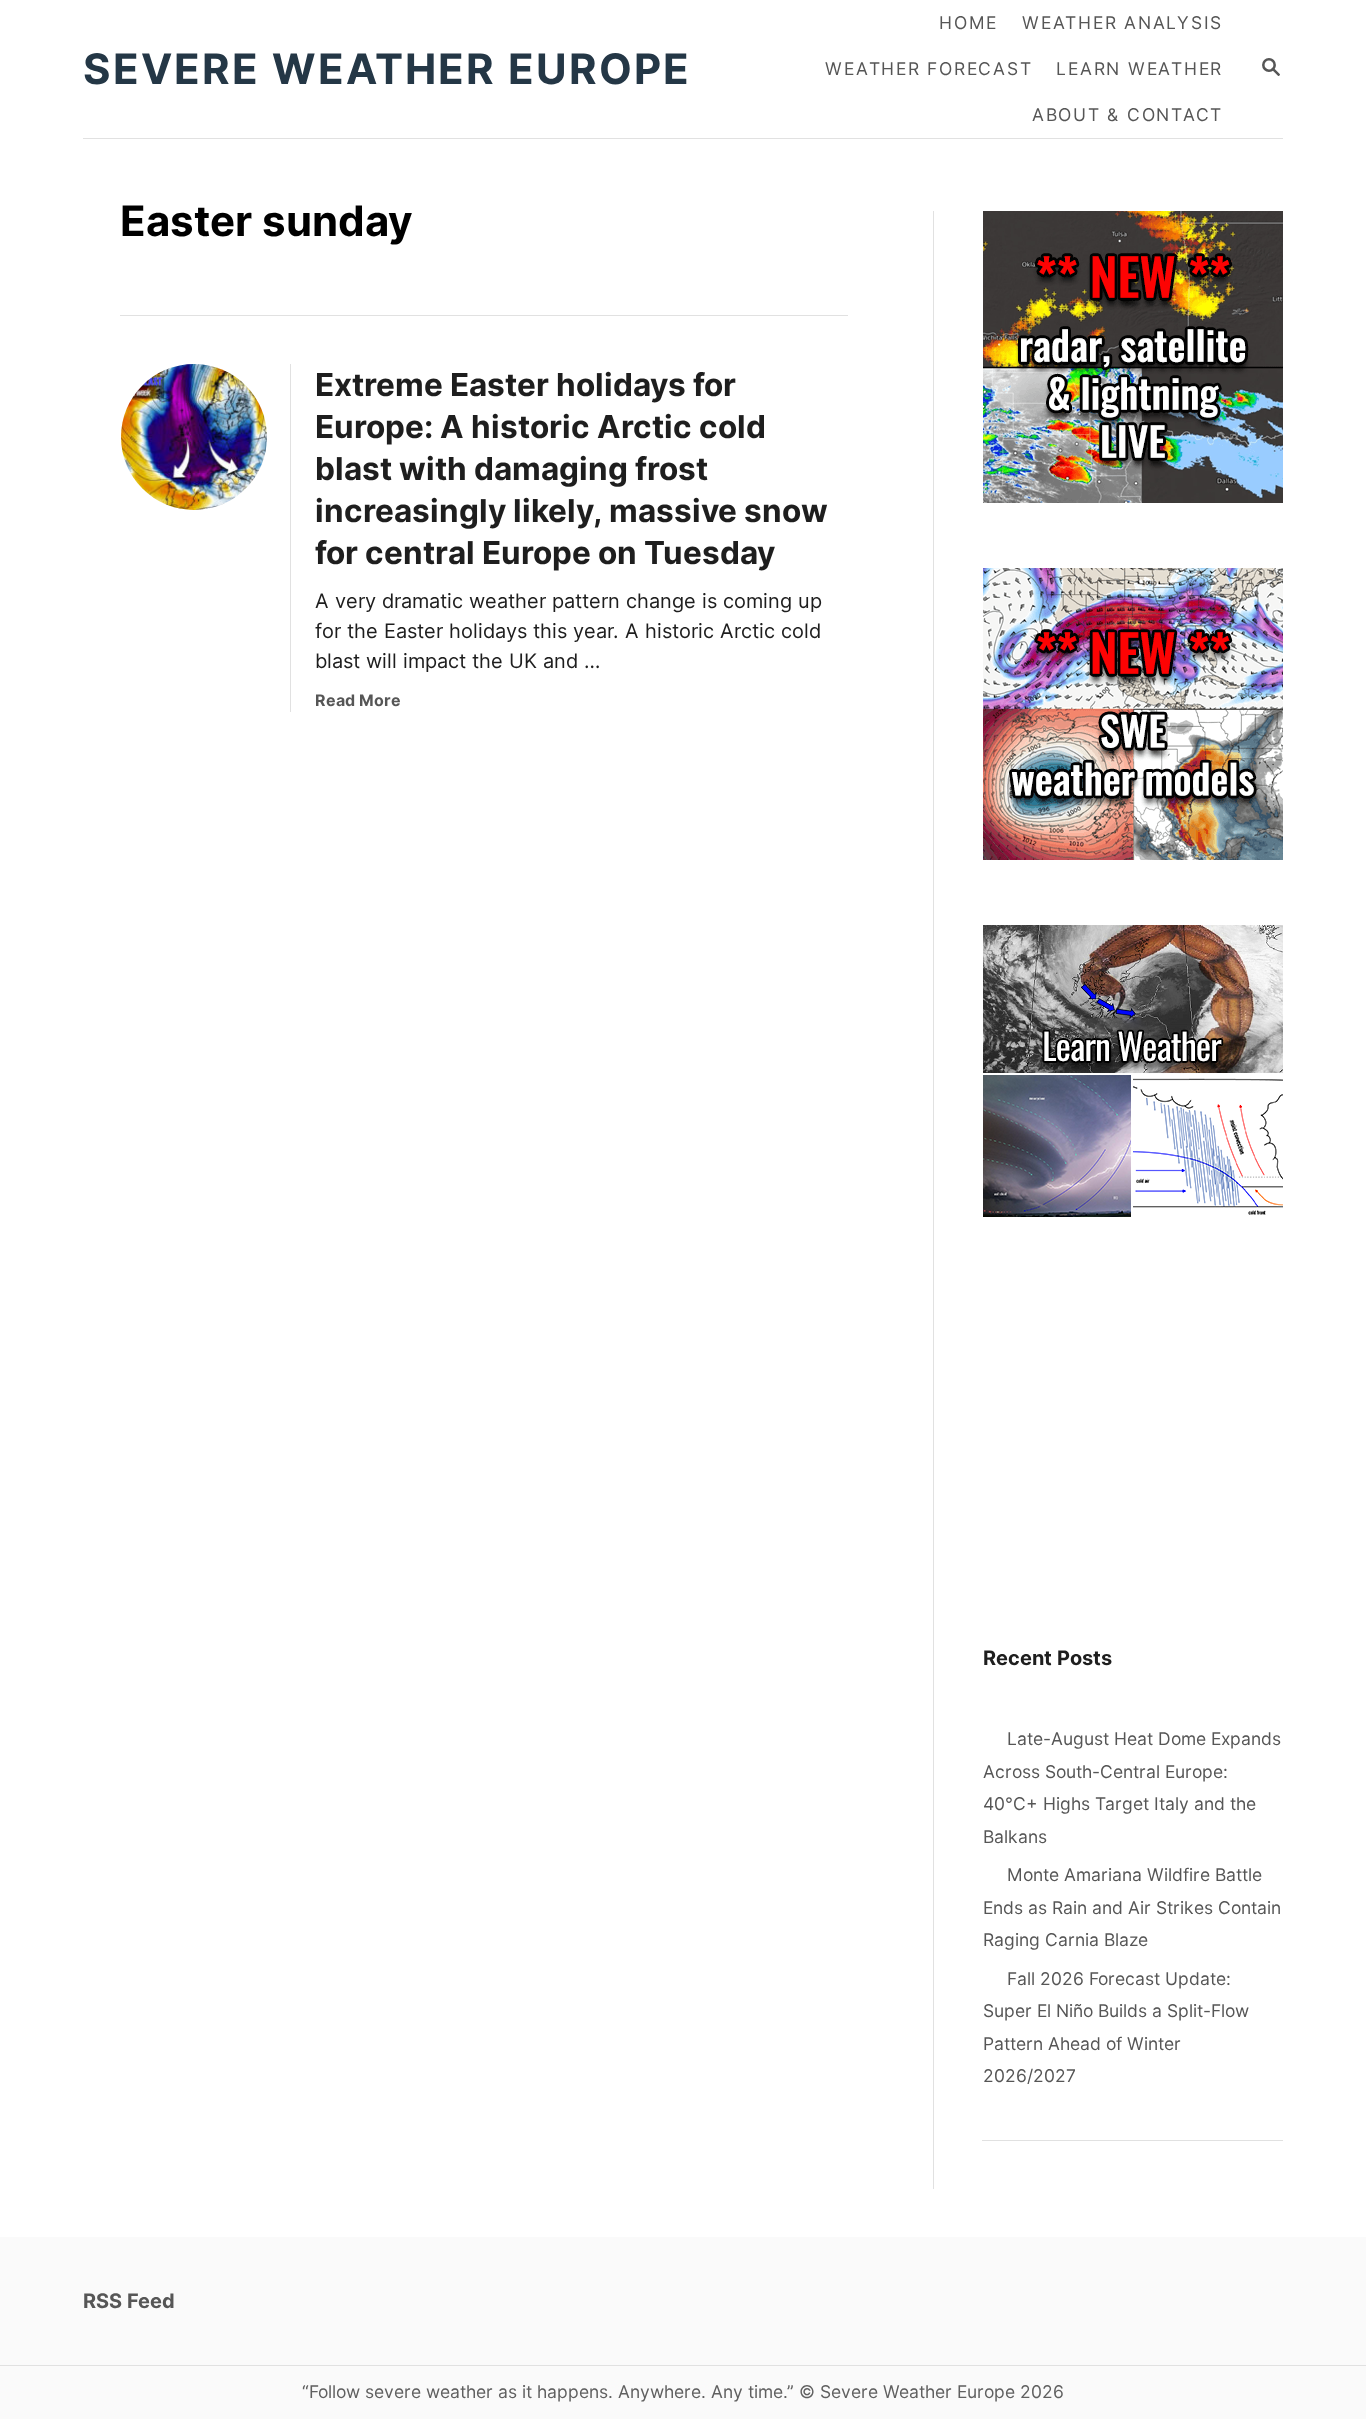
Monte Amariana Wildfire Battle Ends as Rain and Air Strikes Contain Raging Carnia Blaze (1132, 1907)
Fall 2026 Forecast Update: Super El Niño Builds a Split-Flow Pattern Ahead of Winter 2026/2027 (1116, 2027)
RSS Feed (129, 2301)
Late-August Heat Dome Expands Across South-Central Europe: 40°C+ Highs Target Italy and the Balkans (1132, 1787)
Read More (358, 700)
